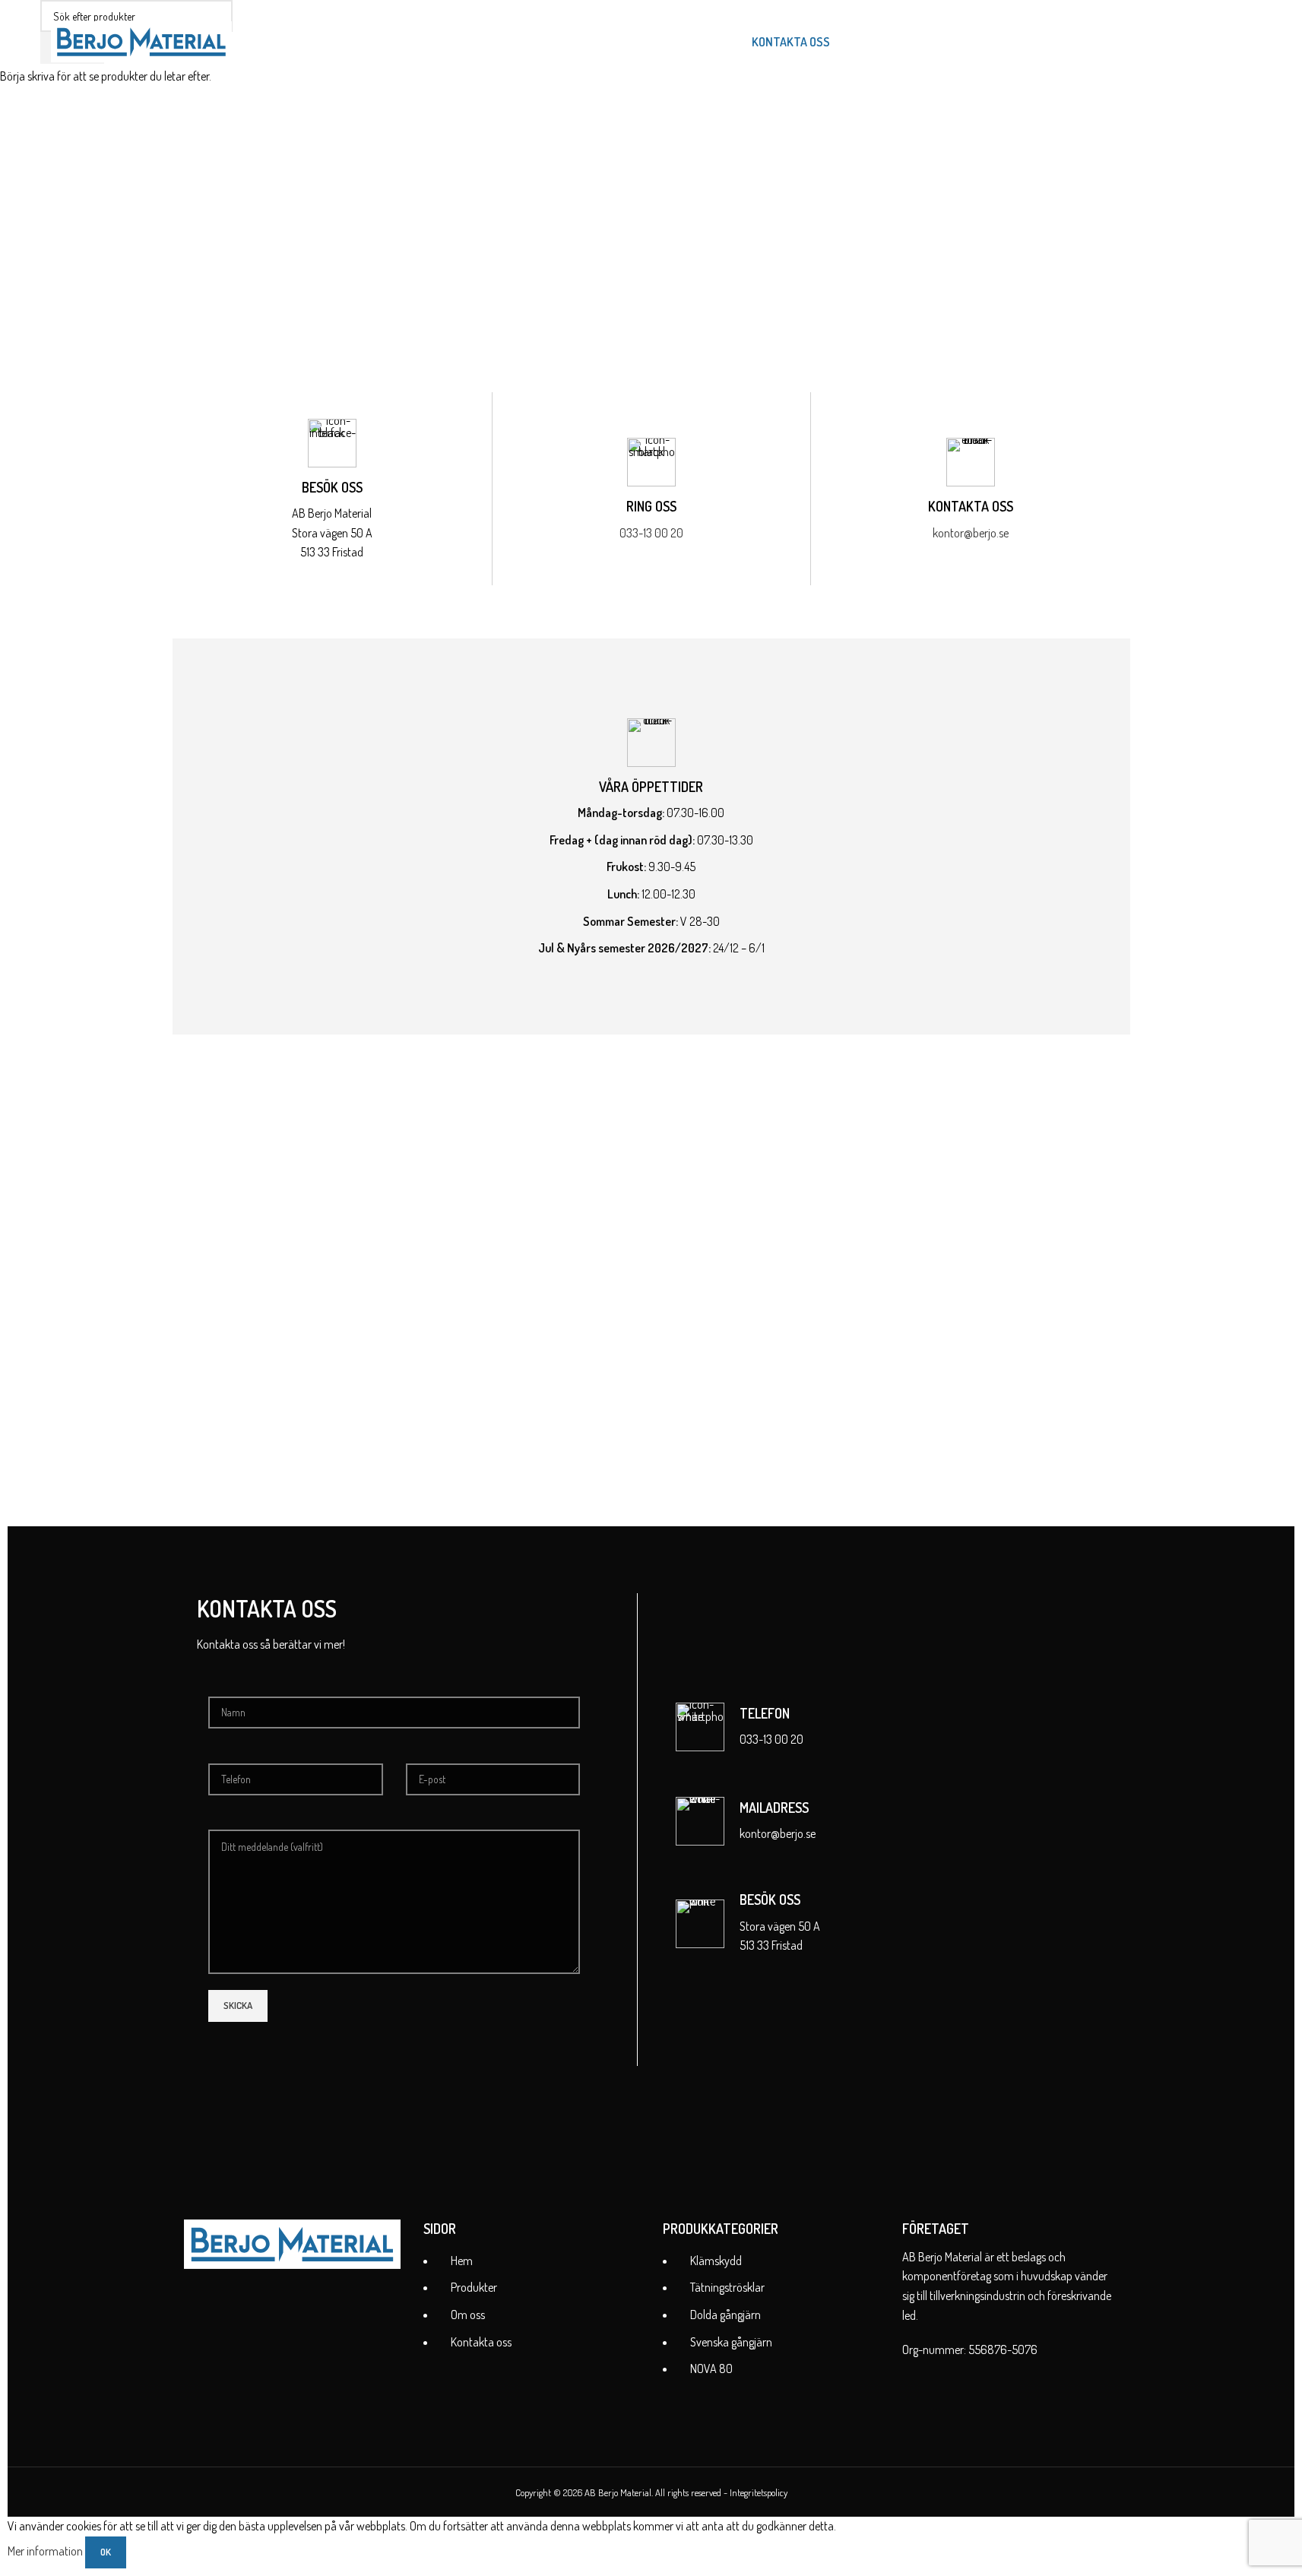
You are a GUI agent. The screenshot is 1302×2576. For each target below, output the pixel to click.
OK (106, 2552)
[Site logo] (141, 40)
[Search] (851, 42)
